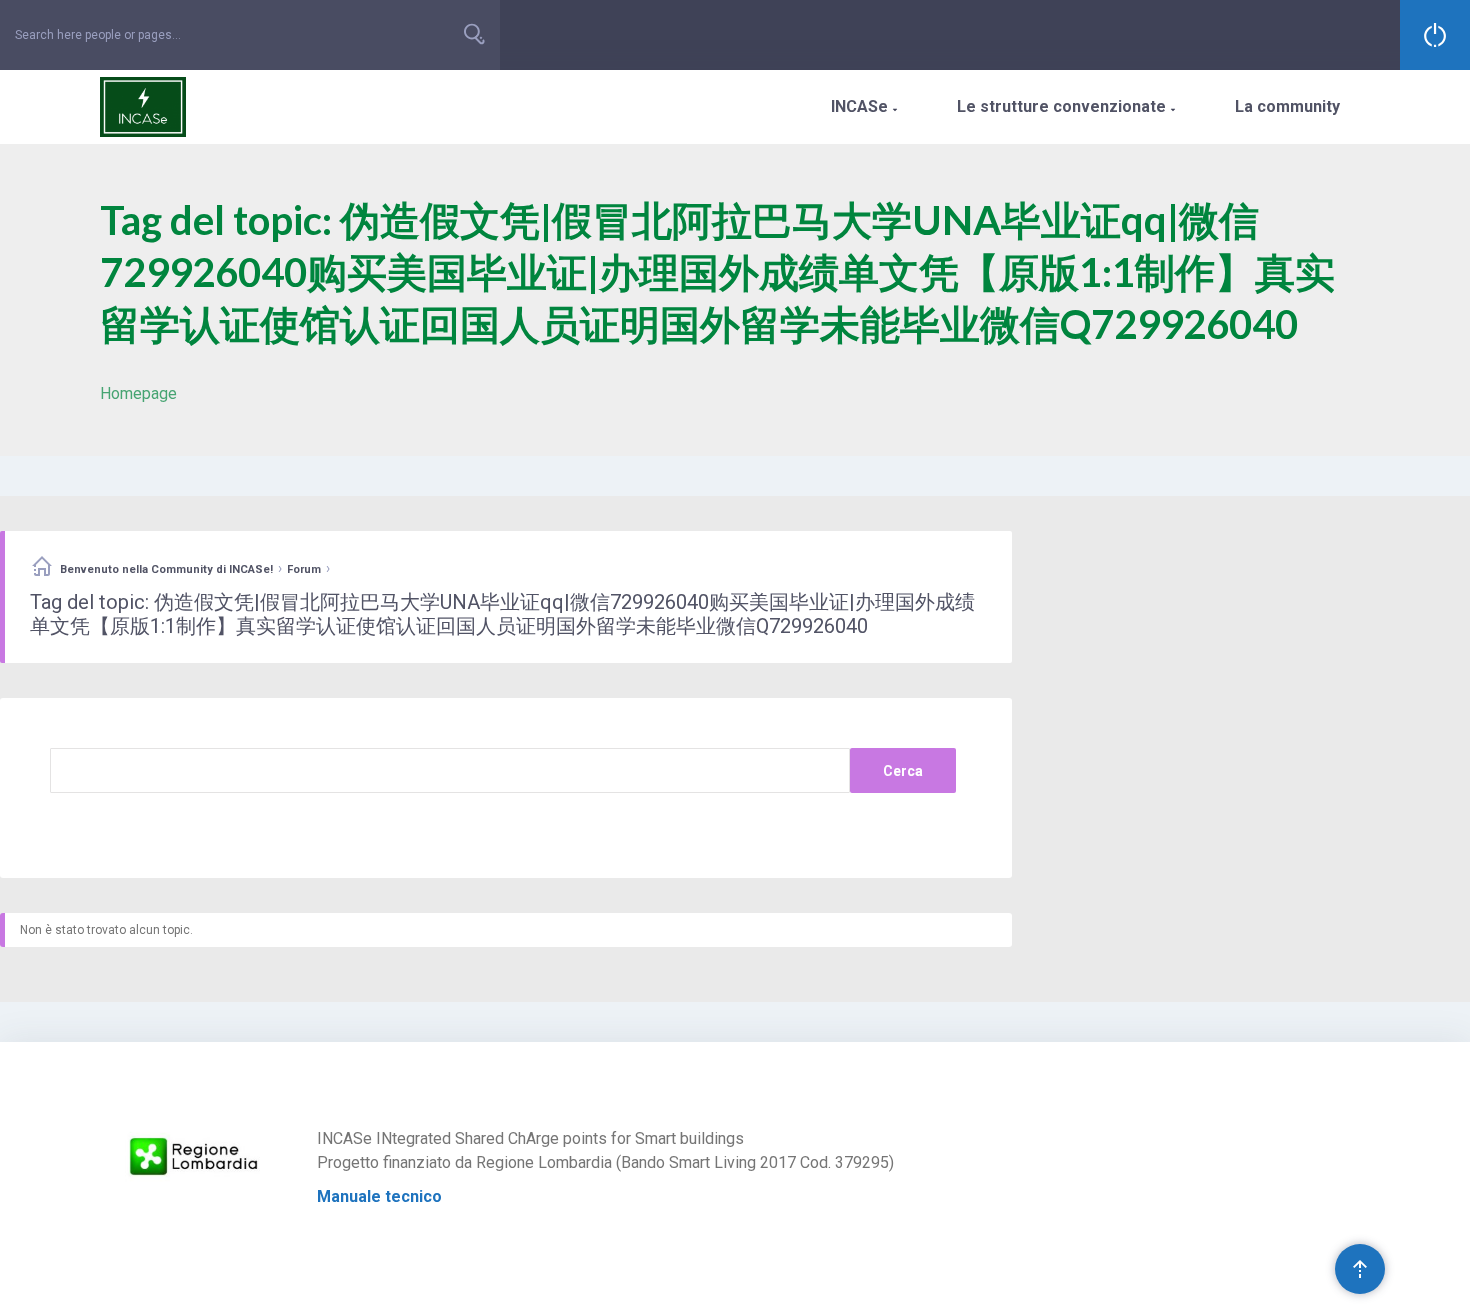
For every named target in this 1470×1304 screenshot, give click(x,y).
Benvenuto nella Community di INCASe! (166, 569)
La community (1287, 106)
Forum (304, 569)
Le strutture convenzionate (1066, 106)
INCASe (864, 106)
